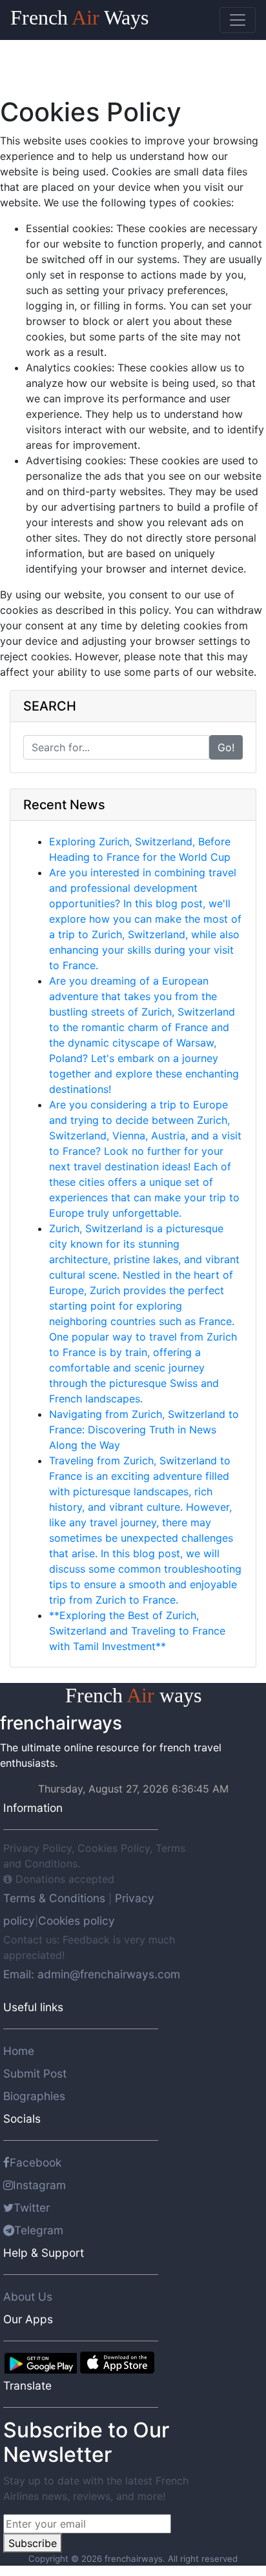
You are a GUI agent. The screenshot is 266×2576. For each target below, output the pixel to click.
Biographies (34, 2096)
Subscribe (33, 2543)
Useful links (33, 2007)
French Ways (79, 17)
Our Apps (28, 2319)
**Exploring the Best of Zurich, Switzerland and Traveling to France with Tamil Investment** (137, 1631)
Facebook (36, 2162)
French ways (133, 1695)
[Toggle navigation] (238, 20)
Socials (22, 2119)
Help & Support (44, 2253)
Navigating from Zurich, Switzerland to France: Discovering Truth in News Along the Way (144, 1430)
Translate (27, 2385)
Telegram (39, 2230)
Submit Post (35, 2073)
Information (33, 1808)
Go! (226, 747)
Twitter (32, 2207)
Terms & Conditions (56, 1898)
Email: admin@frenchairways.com (92, 1974)
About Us (28, 2296)
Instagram (39, 2185)
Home (19, 2051)
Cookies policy (77, 1921)
